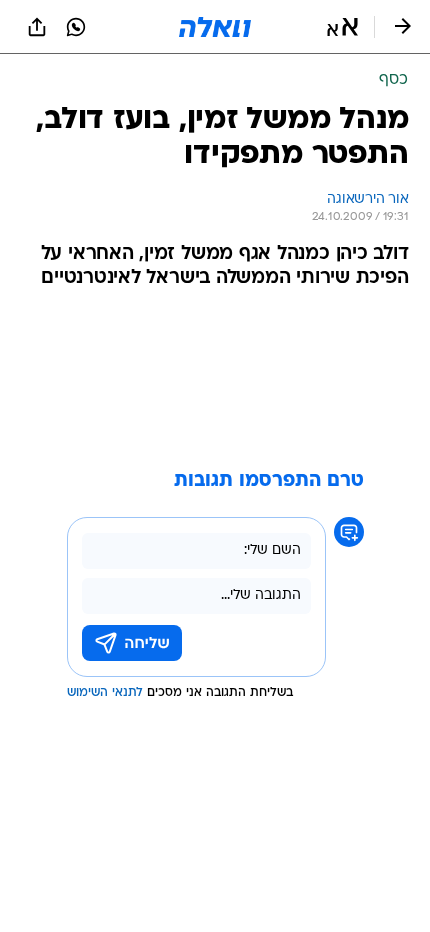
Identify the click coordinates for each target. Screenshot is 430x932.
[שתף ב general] (37, 27)
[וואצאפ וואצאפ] (76, 27)
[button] (342, 27)
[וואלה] (215, 27)
